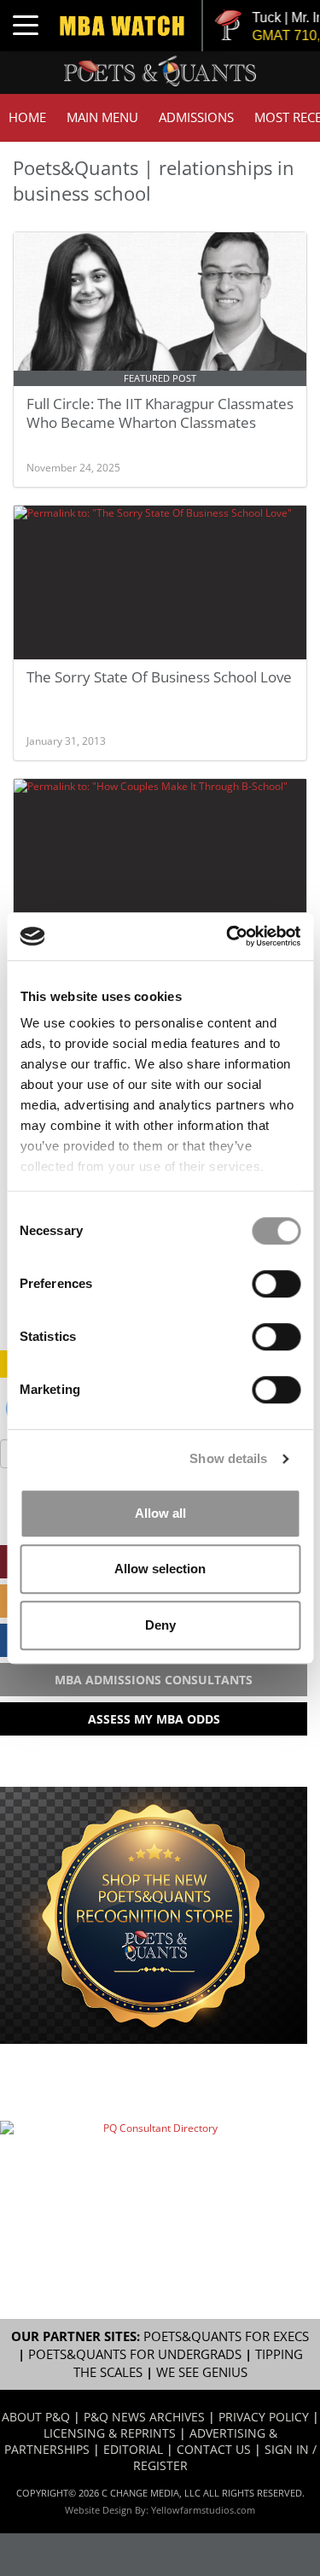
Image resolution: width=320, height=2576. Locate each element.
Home (27, 117)
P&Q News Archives (144, 2417)
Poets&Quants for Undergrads (135, 2354)
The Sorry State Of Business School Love (159, 677)
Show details (228, 1458)
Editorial (133, 2449)
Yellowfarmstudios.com (203, 2510)
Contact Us (214, 2449)
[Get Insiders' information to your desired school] (154, 1915)
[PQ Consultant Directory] (154, 2169)
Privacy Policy (264, 2417)
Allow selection (160, 1569)
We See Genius (202, 2372)
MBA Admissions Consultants (154, 1680)
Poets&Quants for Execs (226, 2336)
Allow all (160, 1513)
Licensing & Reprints (110, 2433)
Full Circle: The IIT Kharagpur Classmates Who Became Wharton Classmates (160, 413)
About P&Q (36, 2417)
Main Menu (102, 117)
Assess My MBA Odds (154, 1719)
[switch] (276, 1284)
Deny (160, 1625)
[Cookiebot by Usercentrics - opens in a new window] (228, 936)
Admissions (196, 117)
